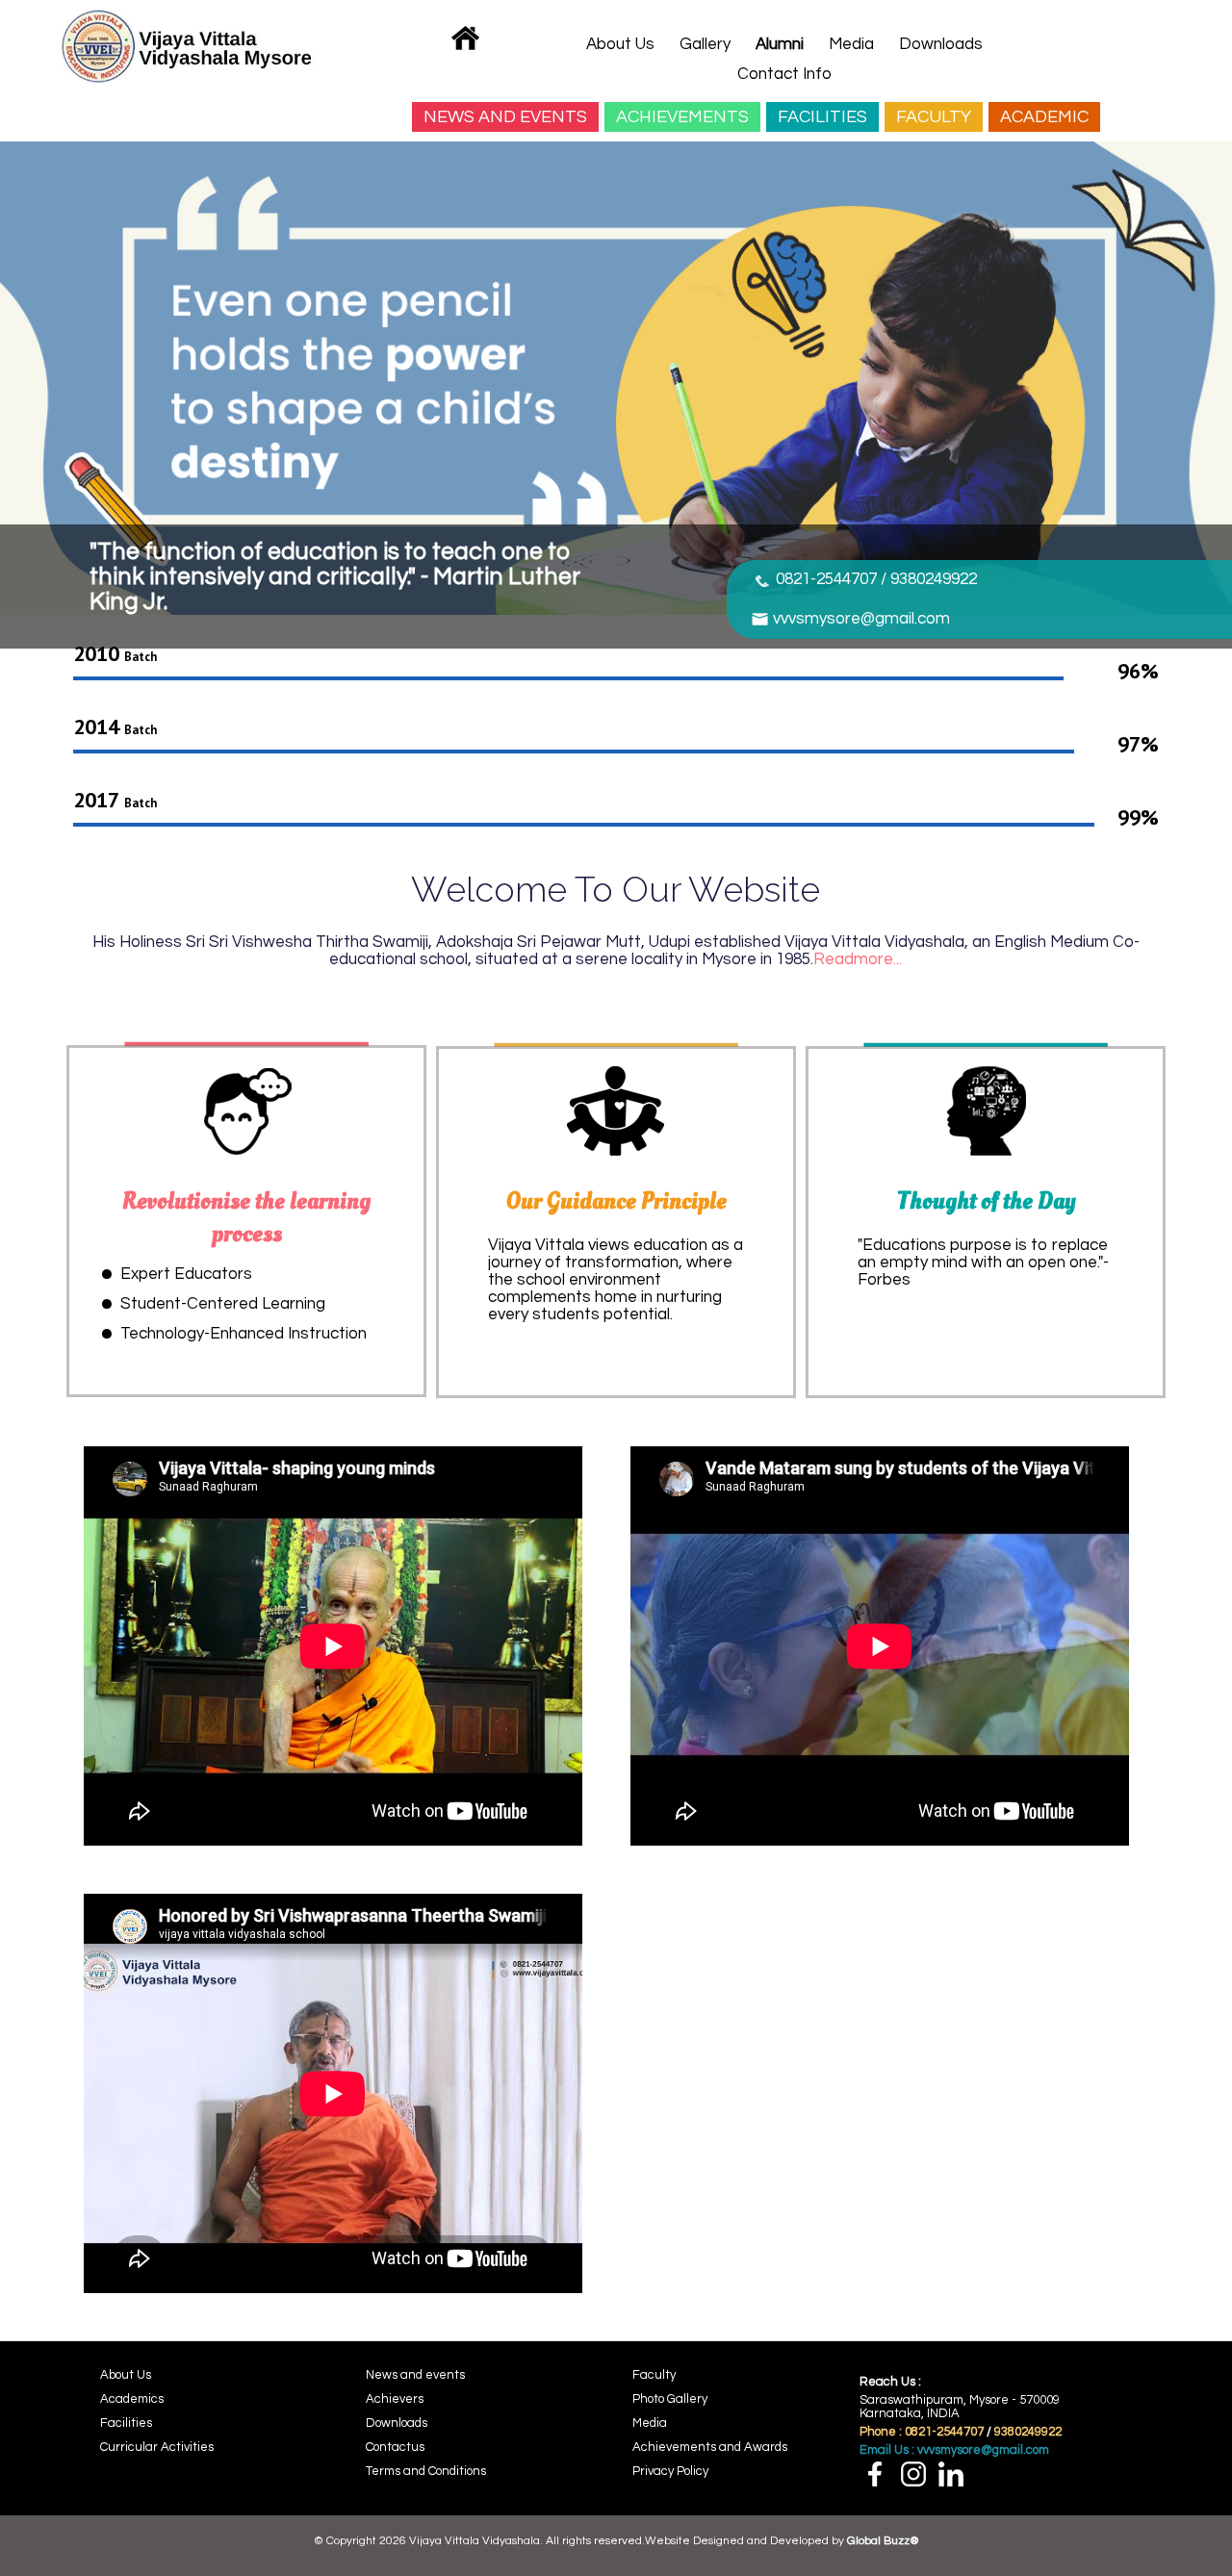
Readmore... (858, 959)
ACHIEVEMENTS (682, 117)
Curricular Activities (157, 2447)
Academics (132, 2399)
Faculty (654, 2375)
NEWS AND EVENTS (505, 117)
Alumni (780, 44)
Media (851, 44)
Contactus (395, 2447)
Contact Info (784, 74)
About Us (620, 44)
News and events (415, 2375)
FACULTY (934, 117)
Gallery (705, 44)
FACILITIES (822, 117)
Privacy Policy (670, 2471)
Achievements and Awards (710, 2447)
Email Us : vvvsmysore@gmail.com (954, 2450)
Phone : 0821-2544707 (923, 2432)
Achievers (395, 2399)
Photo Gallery (670, 2399)
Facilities (126, 2423)
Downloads (941, 44)
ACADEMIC (1044, 117)
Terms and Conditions (426, 2471)
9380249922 (1028, 2432)
